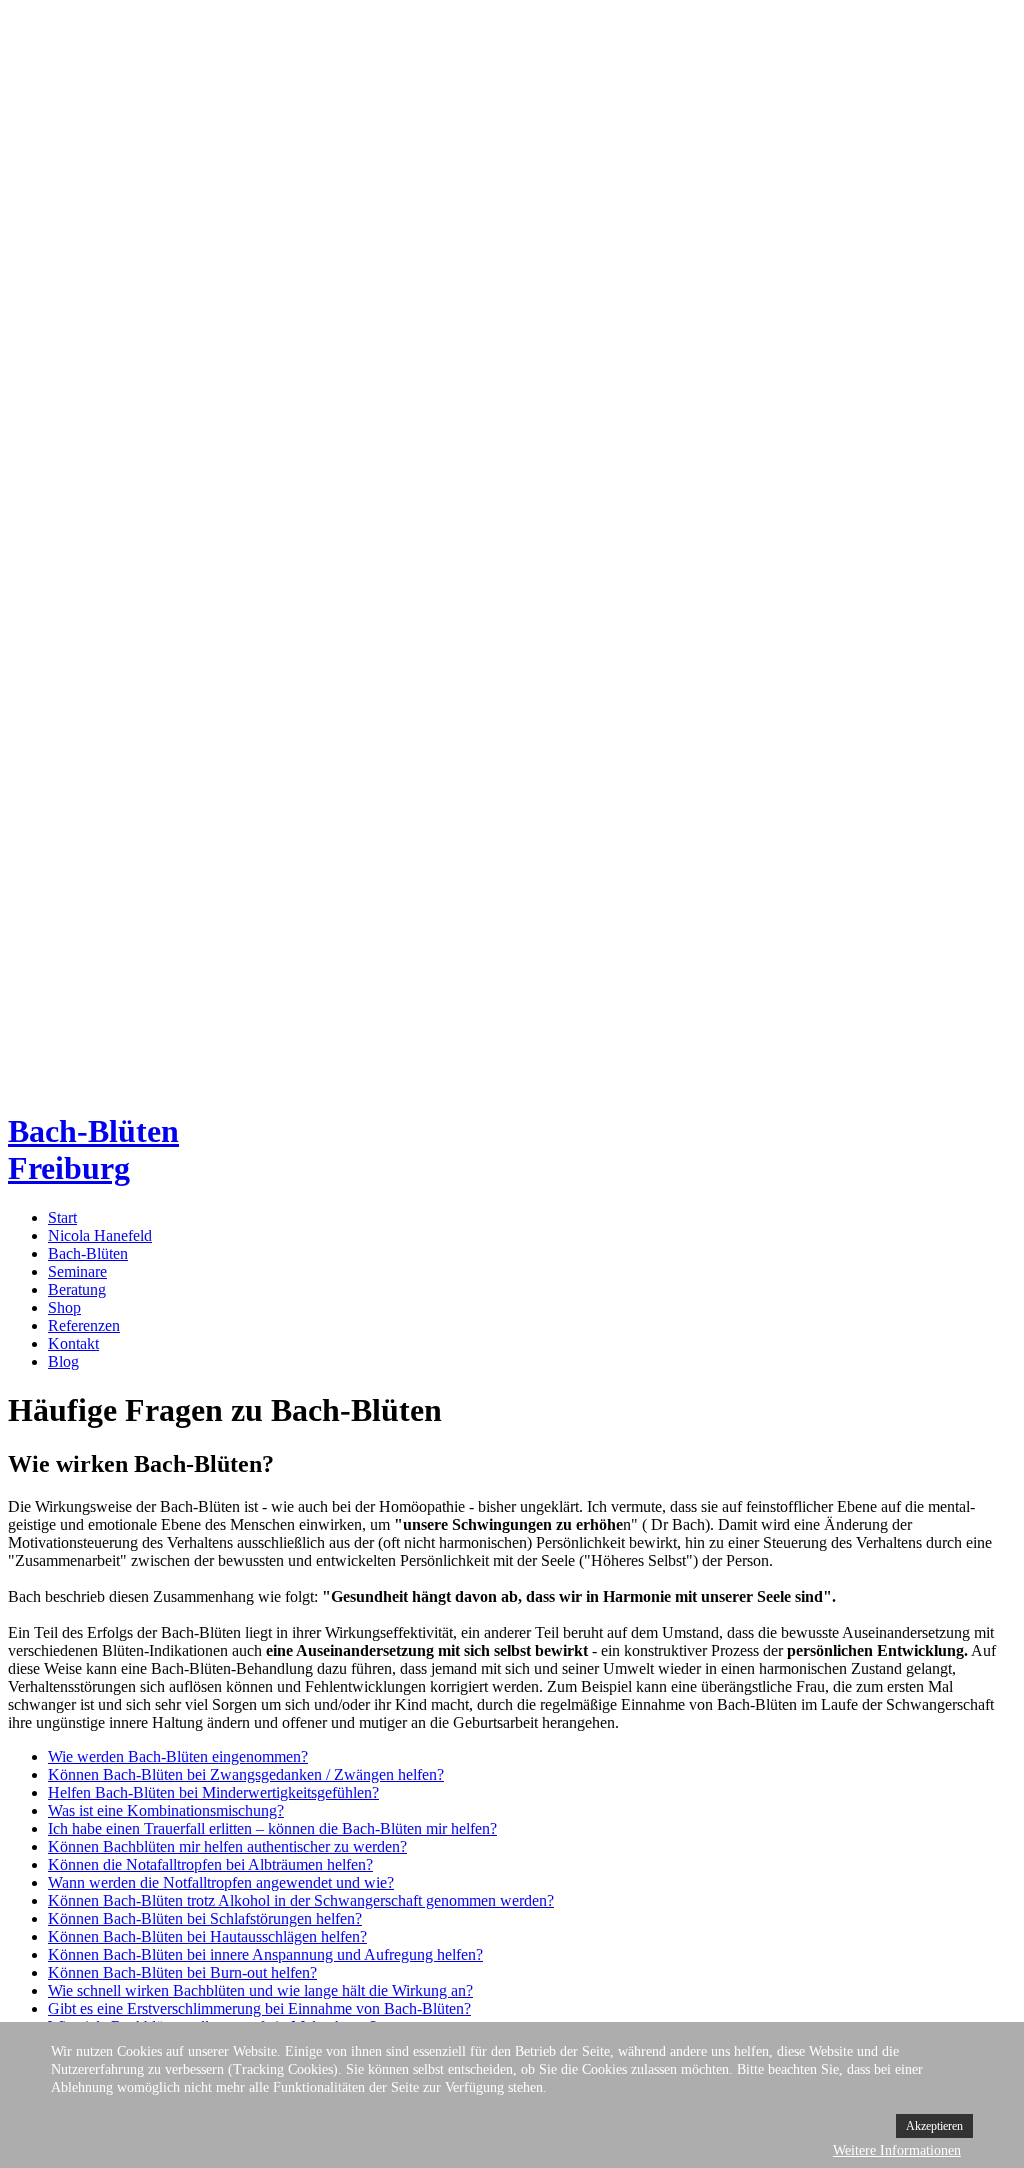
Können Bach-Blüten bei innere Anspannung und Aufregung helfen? (265, 1954)
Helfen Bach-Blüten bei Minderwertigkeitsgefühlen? (213, 1792)
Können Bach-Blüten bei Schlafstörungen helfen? (205, 1918)
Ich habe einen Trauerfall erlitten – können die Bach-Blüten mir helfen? (272, 1828)
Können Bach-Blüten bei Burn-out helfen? (182, 1972)
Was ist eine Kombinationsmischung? (166, 1810)
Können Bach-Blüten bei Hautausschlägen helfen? (207, 1936)
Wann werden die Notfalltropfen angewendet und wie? (221, 1882)
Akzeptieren (934, 2126)
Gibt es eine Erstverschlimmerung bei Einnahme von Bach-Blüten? (259, 2008)
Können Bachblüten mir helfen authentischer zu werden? (227, 1846)
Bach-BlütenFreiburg (93, 1149)
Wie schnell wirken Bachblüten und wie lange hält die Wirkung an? (260, 1990)
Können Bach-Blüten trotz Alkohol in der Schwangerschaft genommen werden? (301, 1900)
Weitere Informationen (897, 2150)
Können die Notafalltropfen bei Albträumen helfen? (210, 1864)
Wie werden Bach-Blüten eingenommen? (178, 1756)
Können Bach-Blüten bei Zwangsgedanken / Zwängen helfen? (246, 1774)
